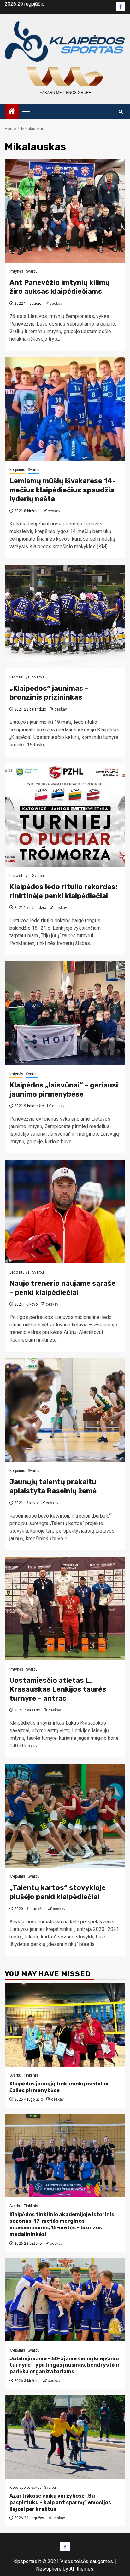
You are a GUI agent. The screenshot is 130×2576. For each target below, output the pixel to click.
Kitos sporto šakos (26, 2488)
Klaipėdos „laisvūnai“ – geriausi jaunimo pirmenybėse (64, 1090)
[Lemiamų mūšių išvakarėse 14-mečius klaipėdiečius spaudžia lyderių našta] (65, 409)
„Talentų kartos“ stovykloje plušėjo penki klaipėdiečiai (58, 1892)
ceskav (56, 304)
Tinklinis (31, 2075)
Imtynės (16, 271)
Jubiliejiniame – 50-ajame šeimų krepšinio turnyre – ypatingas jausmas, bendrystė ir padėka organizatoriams (65, 2365)
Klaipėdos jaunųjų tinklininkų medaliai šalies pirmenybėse (59, 2087)
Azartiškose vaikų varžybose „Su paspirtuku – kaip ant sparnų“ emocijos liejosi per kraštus (60, 2502)
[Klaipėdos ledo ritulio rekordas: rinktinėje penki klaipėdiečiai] (65, 815)
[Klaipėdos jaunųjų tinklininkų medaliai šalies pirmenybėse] (65, 2025)
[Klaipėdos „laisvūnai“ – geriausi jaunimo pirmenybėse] (65, 1013)
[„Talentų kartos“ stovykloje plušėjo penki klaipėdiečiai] (65, 1816)
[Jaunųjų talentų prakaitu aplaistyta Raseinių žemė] (65, 1410)
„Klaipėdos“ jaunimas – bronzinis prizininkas (49, 693)
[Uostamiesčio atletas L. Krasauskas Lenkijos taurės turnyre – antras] (65, 1609)
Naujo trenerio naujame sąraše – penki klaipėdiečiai (62, 1288)
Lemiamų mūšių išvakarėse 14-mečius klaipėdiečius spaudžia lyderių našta (62, 490)
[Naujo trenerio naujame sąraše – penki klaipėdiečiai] (65, 1211)
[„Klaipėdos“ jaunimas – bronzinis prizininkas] (65, 616)
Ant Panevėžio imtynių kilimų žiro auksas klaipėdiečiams (60, 287)
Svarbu (32, 271)
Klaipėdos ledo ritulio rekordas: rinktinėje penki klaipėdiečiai (63, 891)
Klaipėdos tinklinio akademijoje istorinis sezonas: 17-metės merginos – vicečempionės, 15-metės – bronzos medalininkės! (62, 2224)
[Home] (12, 112)
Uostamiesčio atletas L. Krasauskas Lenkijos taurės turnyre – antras (58, 1689)
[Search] (121, 112)
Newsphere (49, 2569)
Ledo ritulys (20, 677)
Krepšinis (17, 470)
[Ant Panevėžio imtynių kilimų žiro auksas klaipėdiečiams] (65, 211)
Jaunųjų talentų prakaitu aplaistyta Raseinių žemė (53, 1486)
